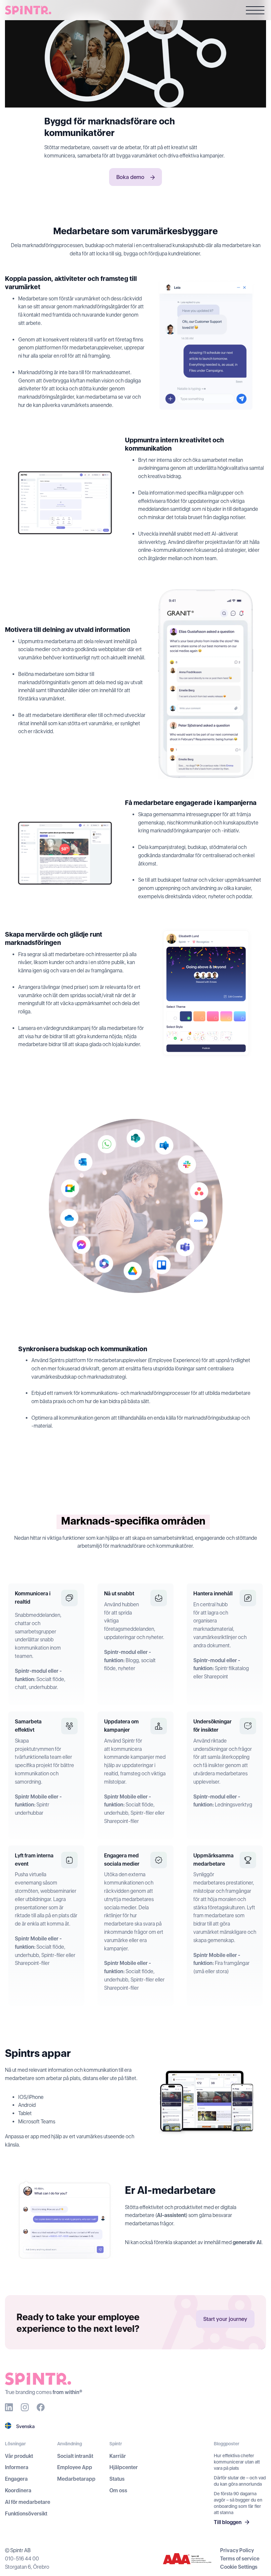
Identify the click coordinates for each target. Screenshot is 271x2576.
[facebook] (41, 2407)
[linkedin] (9, 2407)
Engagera (16, 2479)
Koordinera (18, 2490)
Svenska (25, 2426)
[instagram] (25, 2407)
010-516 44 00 (22, 2559)
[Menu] (255, 11)
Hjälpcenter (124, 2467)
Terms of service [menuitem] (240, 2559)
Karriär (118, 2456)
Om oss (118, 2490)
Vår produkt (19, 2456)
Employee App (75, 2467)
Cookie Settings (239, 2567)
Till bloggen (228, 2522)
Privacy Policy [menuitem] (237, 2550)
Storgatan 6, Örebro (27, 2567)
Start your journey (225, 2319)
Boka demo (131, 177)
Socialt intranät (75, 2456)
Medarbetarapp (76, 2479)
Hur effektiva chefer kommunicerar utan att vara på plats (237, 2462)
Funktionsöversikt (26, 2514)
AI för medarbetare (28, 2502)
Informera (17, 2467)
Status (117, 2479)
